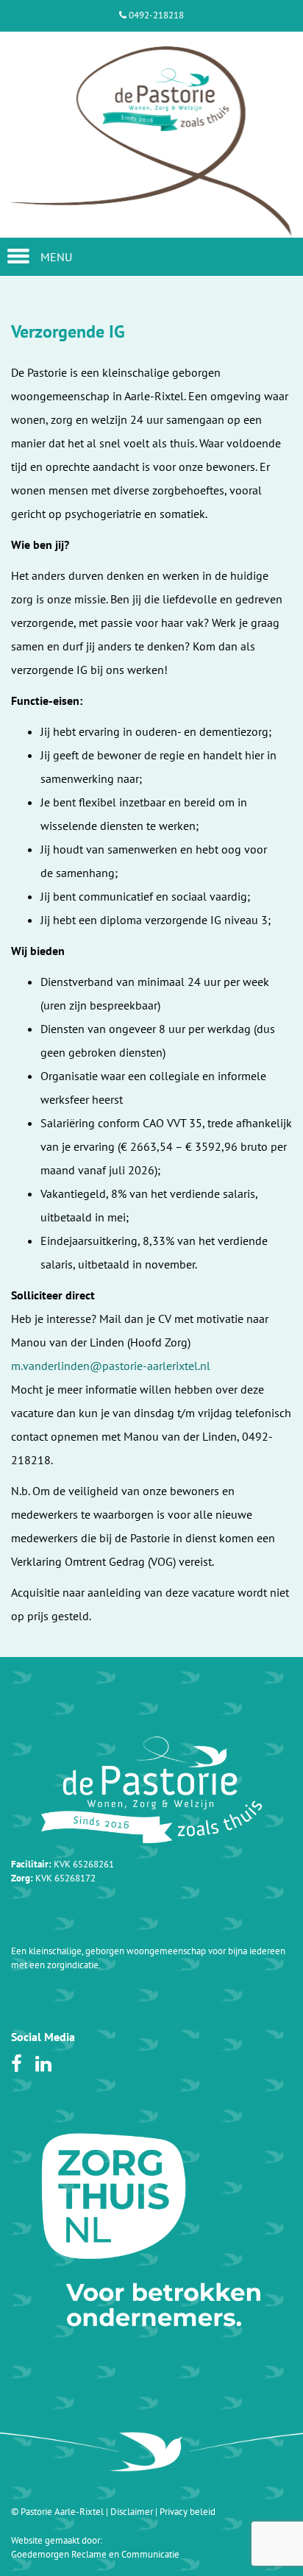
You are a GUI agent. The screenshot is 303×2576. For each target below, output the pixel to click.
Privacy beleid (188, 2512)
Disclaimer (132, 2512)
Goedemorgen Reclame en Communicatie (95, 2554)
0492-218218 (155, 15)
